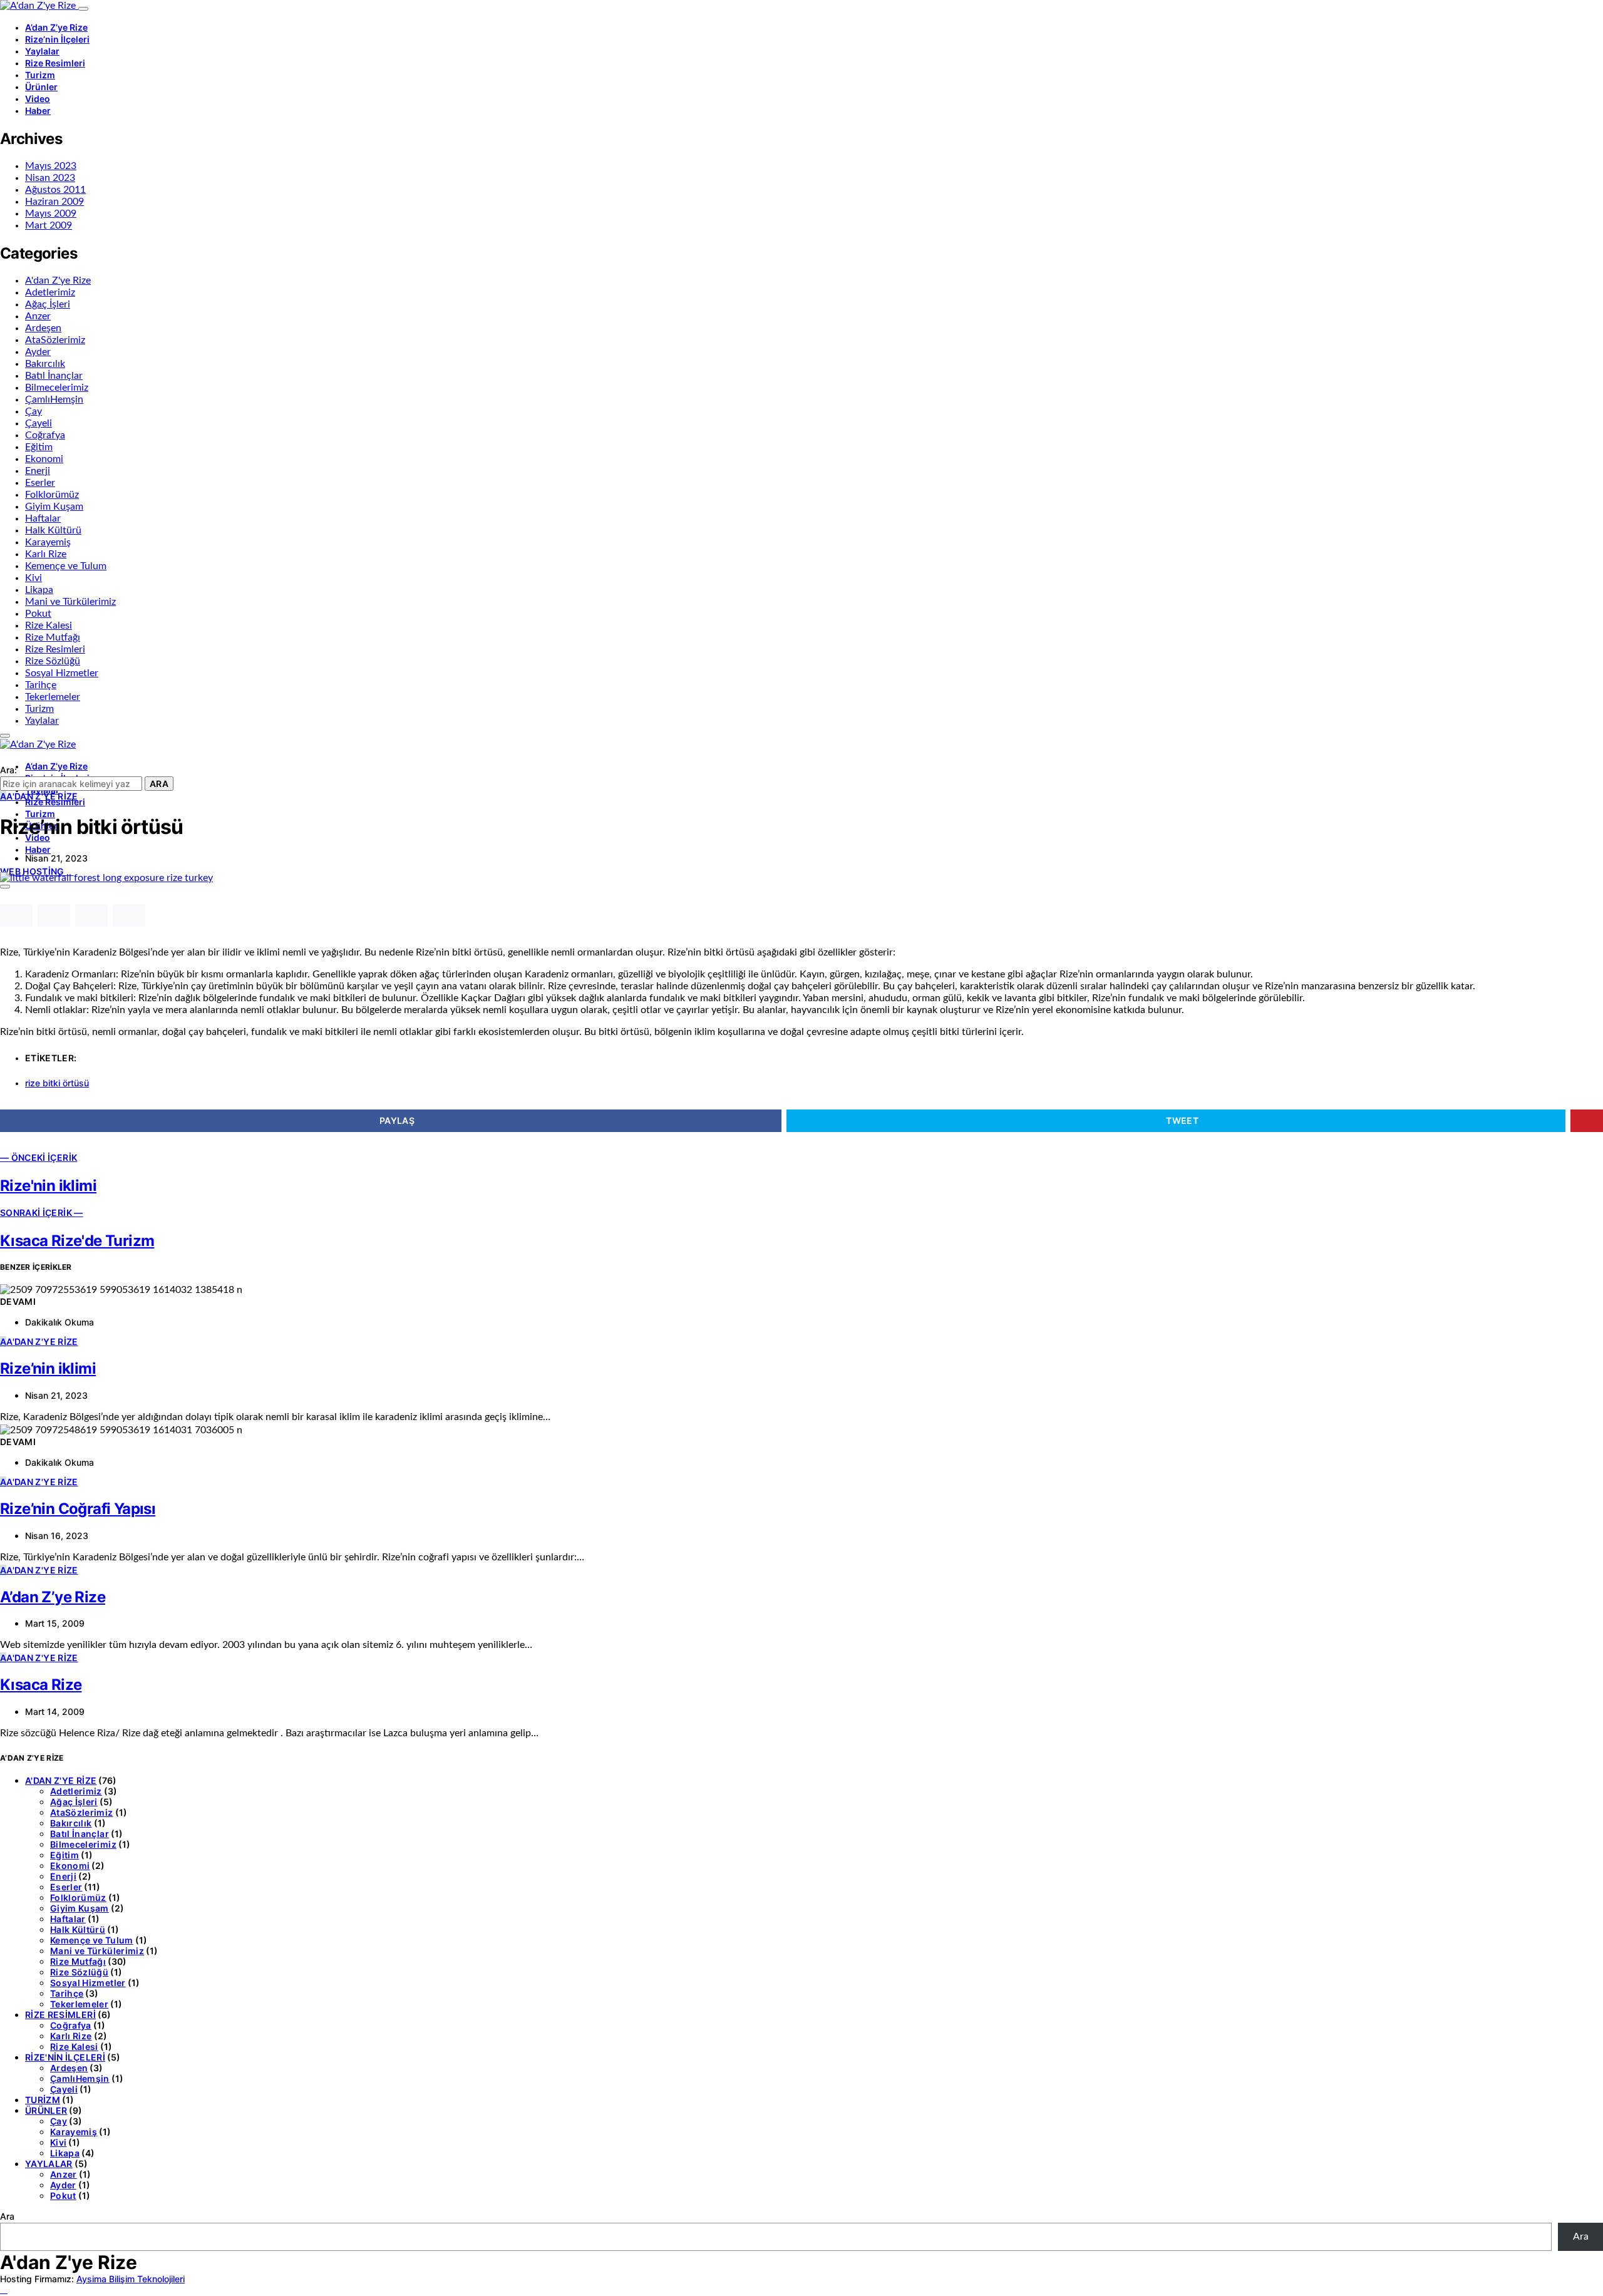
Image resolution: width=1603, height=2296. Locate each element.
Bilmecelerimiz (57, 388)
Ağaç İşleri (48, 304)
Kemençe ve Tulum (66, 566)
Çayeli (39, 423)
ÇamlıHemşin (54, 399)
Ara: (8, 770)
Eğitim (39, 447)
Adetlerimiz (50, 292)
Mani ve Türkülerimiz (70, 602)
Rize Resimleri (55, 63)
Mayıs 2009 (51, 214)
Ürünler (41, 87)
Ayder (38, 352)
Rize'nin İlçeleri (65, 2057)
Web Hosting (33, 871)
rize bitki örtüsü (57, 1083)
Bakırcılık (45, 364)
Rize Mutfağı (53, 637)
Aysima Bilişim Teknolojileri (131, 2279)
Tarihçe (41, 685)
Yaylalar (42, 51)
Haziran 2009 (54, 202)
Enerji (38, 471)
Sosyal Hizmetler (62, 673)
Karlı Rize (46, 554)
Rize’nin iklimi (48, 1368)
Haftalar (43, 518)
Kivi (34, 578)
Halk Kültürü (53, 530)
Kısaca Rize (41, 1685)
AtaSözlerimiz (55, 340)
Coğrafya (45, 435)
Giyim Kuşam (54, 507)
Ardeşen (43, 328)
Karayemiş (48, 542)
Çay (34, 411)
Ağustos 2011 (55, 190)
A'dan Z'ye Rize (58, 281)
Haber (38, 111)
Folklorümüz (52, 495)
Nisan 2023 (50, 178)
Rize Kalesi (49, 625)
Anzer (38, 316)
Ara (159, 784)
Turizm (40, 75)
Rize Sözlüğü (53, 661)
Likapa (39, 590)
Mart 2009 (49, 225)
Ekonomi (44, 459)
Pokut (38, 614)
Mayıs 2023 (51, 166)
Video (38, 99)
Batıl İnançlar (54, 376)
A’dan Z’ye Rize (56, 27)
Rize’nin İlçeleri (57, 39)
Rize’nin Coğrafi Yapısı (78, 1509)
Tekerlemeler (53, 697)
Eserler (40, 483)
